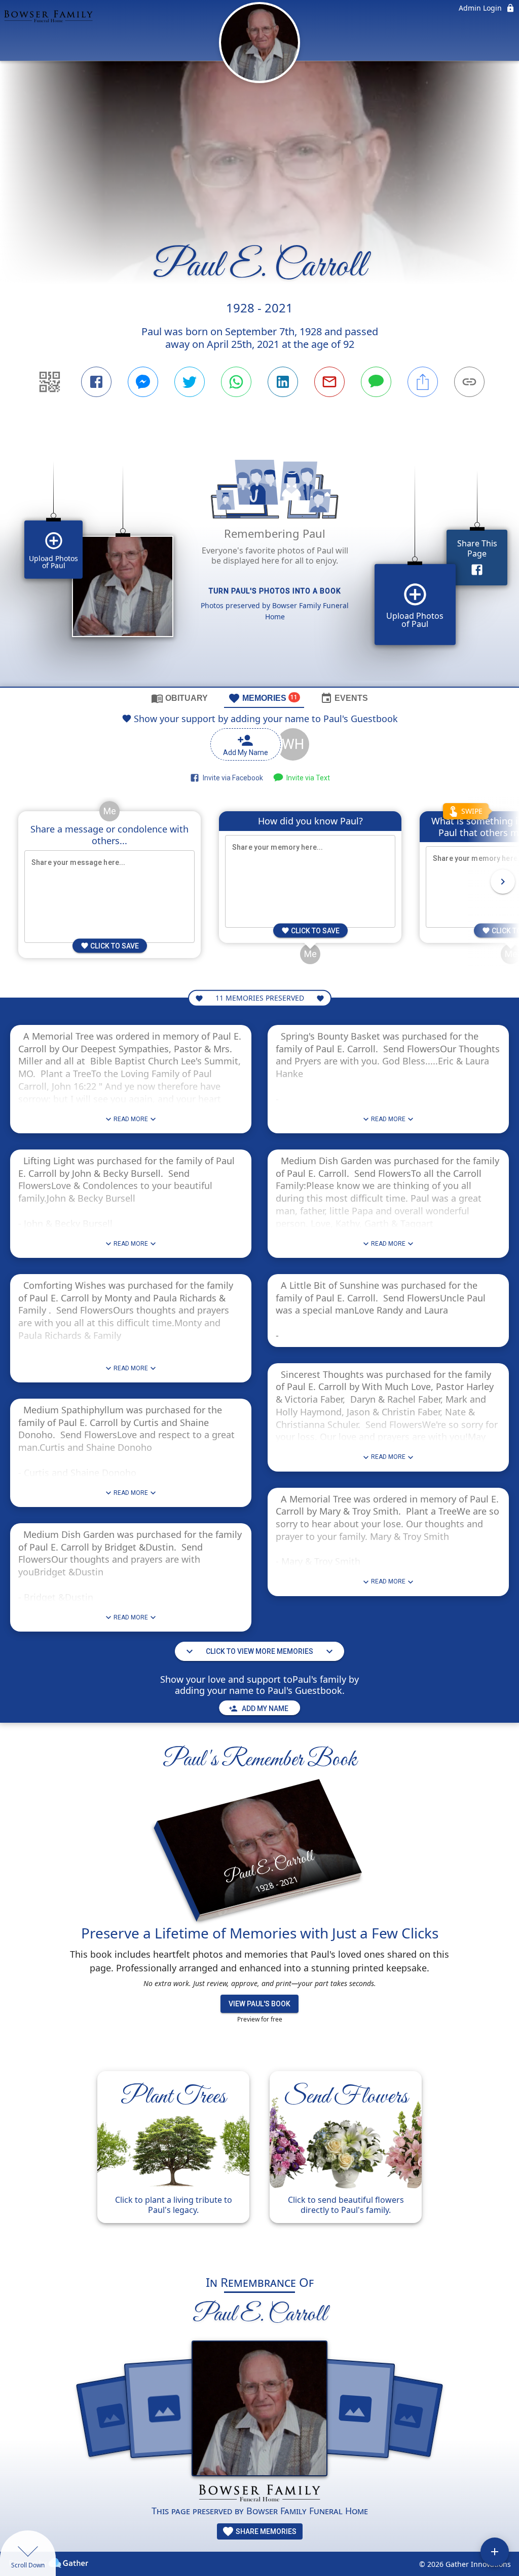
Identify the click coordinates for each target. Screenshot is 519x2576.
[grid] (259, 559)
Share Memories (265, 2531)
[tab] (179, 698)
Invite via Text (307, 778)
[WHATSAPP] (236, 382)
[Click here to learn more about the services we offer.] (259, 2494)
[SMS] (376, 382)
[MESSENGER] (143, 382)
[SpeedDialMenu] (495, 2552)
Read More (131, 1119)
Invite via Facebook (231, 778)
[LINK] (469, 382)
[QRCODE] (50, 382)
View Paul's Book (259, 2004)
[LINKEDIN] (283, 382)
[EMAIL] (329, 382)
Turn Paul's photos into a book (275, 591)
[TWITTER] (190, 382)
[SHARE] (423, 382)
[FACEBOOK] (96, 382)
